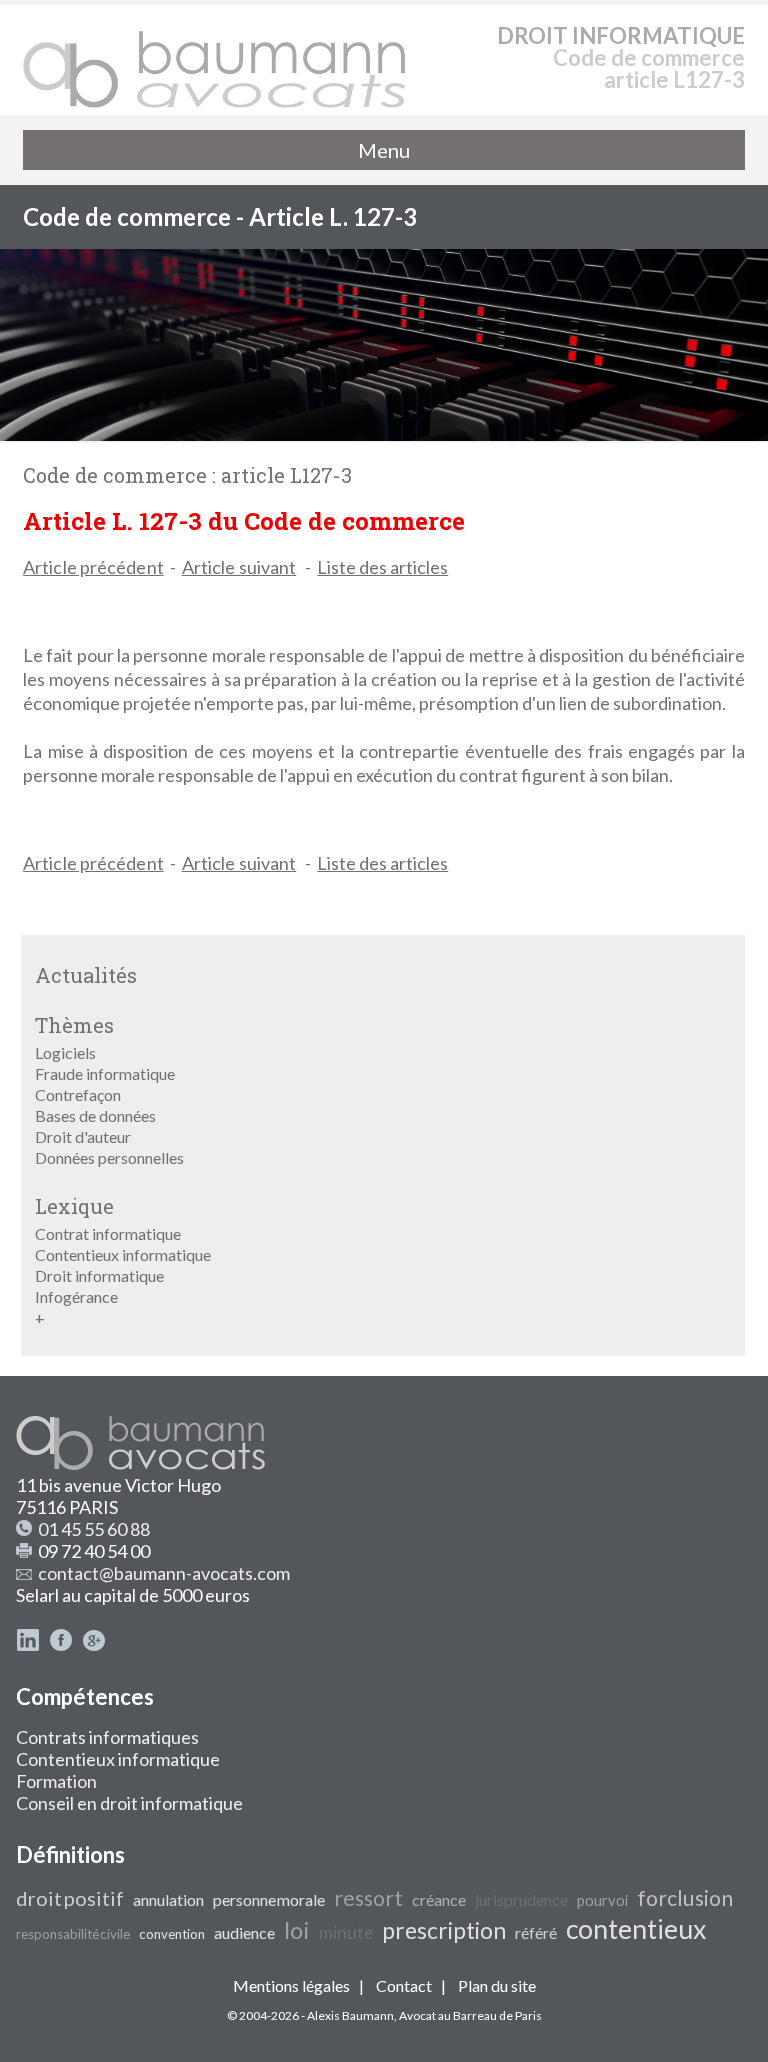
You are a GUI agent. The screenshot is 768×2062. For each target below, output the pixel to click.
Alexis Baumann (350, 2015)
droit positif (70, 1898)
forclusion (685, 1898)
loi (297, 1929)
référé (536, 1932)
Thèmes (74, 1025)
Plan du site (497, 1985)
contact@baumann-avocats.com (164, 1573)
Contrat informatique (108, 1233)
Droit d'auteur (83, 1136)
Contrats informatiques (107, 1737)
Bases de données (95, 1115)
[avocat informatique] (384, 434)
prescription (444, 1930)
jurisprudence (521, 1899)
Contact (404, 1985)
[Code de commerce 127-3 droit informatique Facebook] (61, 1645)
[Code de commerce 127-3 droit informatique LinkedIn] (28, 1645)
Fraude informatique (105, 1073)
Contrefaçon (78, 1094)
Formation (56, 1781)
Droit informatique (99, 1275)
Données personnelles (109, 1157)
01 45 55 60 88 (94, 1529)
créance (439, 1899)
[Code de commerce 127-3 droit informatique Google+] (94, 1645)
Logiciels (65, 1052)
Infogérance (76, 1296)
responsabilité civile (73, 1934)
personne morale (269, 1899)
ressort (368, 1898)
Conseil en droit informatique (129, 1803)
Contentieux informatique (123, 1254)
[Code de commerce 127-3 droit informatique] (215, 60)
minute (346, 1932)
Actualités (86, 975)
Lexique (74, 1206)
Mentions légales (291, 1985)
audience (244, 1932)
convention (172, 1934)
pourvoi (602, 1900)
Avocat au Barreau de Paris (470, 2015)
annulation (168, 1899)
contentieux (636, 1929)
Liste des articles (382, 567)
